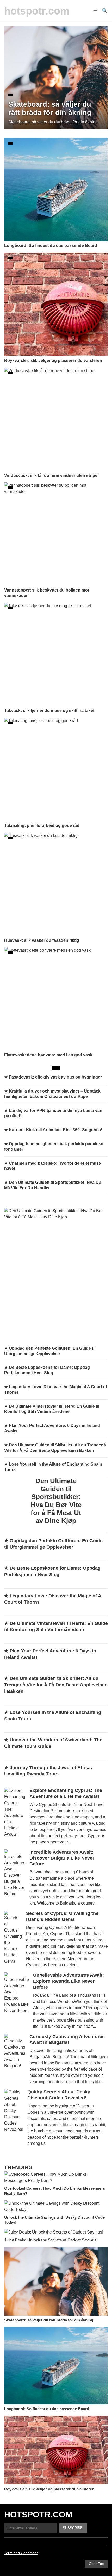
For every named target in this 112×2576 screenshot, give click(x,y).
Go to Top (96, 2564)
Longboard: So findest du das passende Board (47, 2409)
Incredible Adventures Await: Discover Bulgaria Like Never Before (62, 1858)
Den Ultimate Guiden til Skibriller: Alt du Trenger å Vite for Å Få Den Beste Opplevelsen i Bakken (56, 1685)
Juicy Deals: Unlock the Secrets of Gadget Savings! (51, 2240)
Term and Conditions (21, 2553)
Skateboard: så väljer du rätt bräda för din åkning (49, 2320)
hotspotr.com (37, 11)
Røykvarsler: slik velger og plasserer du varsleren (49, 2489)
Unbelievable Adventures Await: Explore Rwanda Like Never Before (69, 1981)
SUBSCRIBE (73, 2528)
